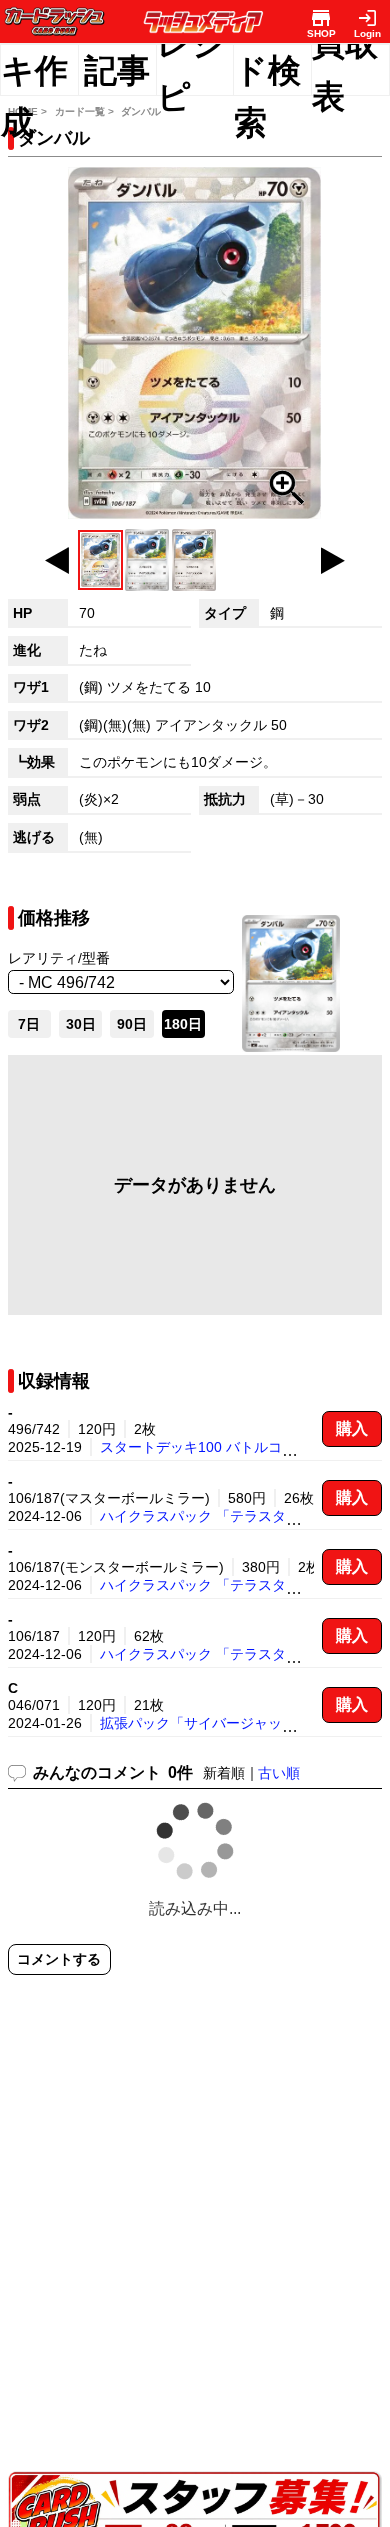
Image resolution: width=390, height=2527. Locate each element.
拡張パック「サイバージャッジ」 (205, 1723)
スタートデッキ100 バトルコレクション (226, 1447)
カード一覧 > (84, 111)
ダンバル (141, 111)
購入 (352, 1428)
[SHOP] (321, 18)
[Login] (367, 18)
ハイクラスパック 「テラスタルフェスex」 (235, 1516)
